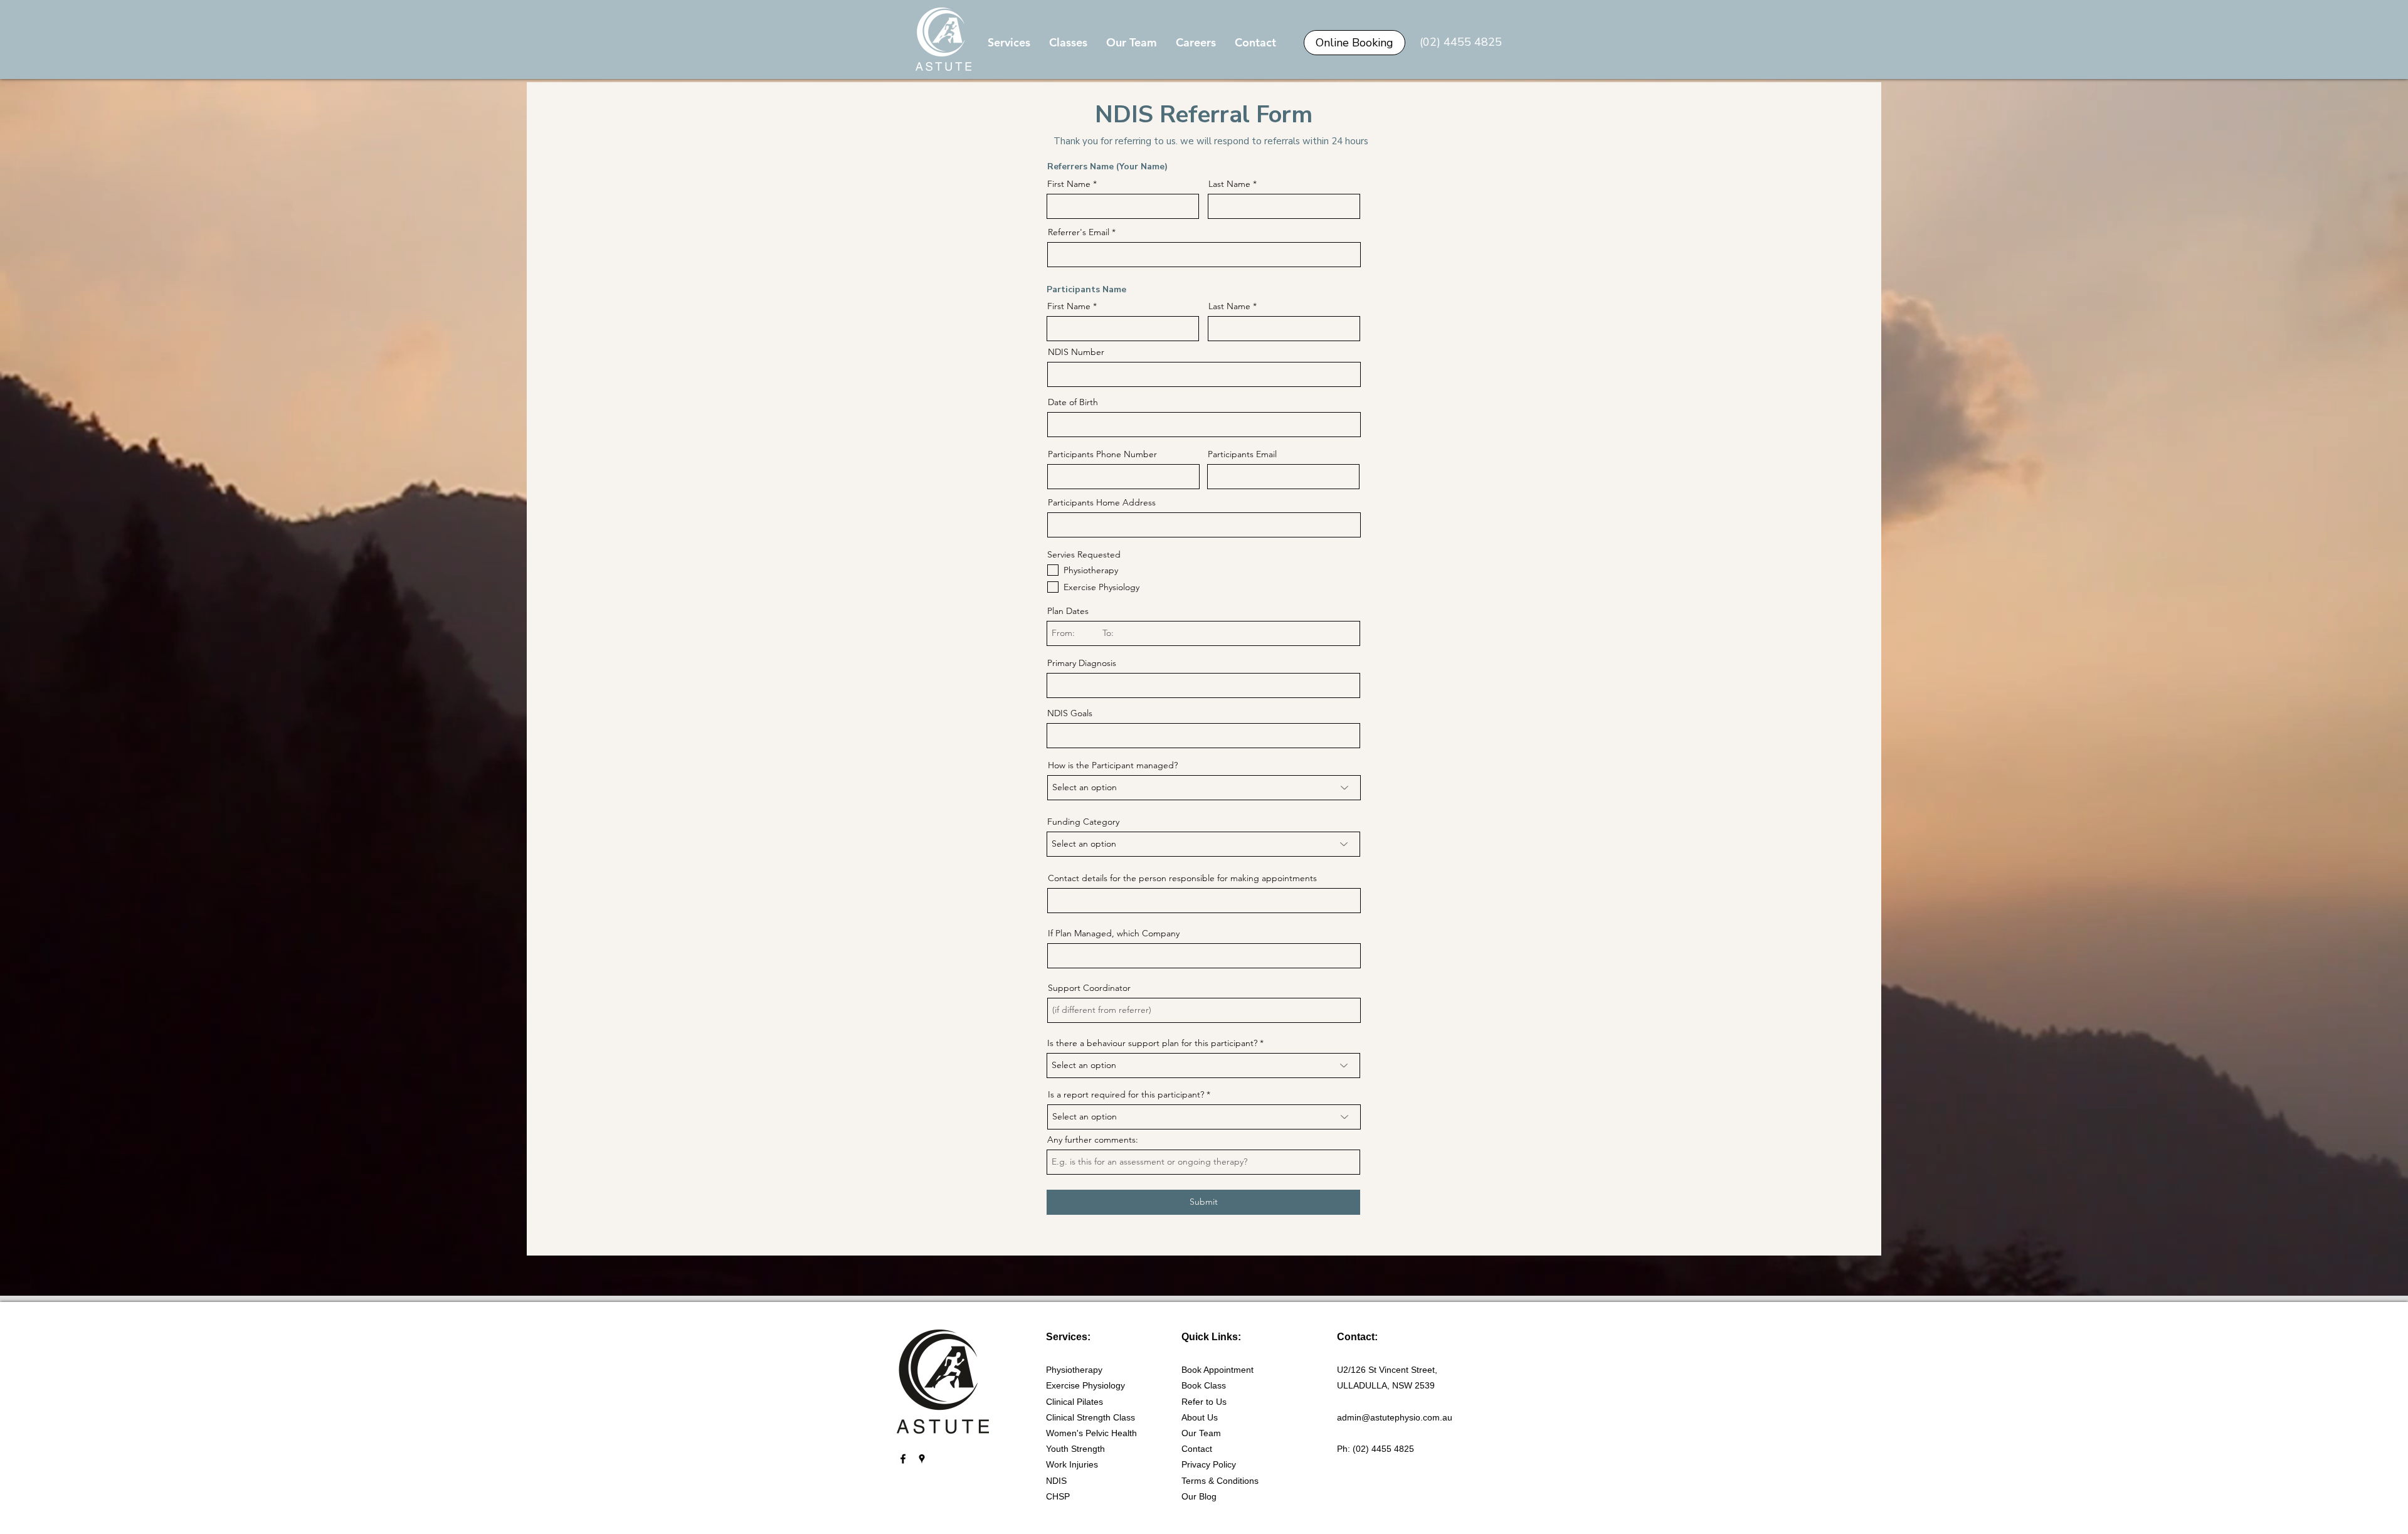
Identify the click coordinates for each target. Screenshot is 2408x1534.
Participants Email (1242, 454)
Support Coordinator (1089, 988)
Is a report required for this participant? (1126, 1094)
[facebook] (903, 1459)
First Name (1069, 184)
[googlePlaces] (922, 1459)
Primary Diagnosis (1082, 663)
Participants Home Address (1102, 502)
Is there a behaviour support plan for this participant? (1152, 1043)
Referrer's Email (1079, 232)
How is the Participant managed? (1113, 765)
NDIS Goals (1070, 713)
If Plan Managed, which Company (1114, 933)
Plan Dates (1068, 611)
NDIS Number (1076, 352)
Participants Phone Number (1102, 454)
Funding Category (1083, 822)
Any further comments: (1093, 1140)
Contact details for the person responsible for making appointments (1182, 878)
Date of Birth (1073, 402)
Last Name (1229, 184)
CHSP (1058, 1496)
